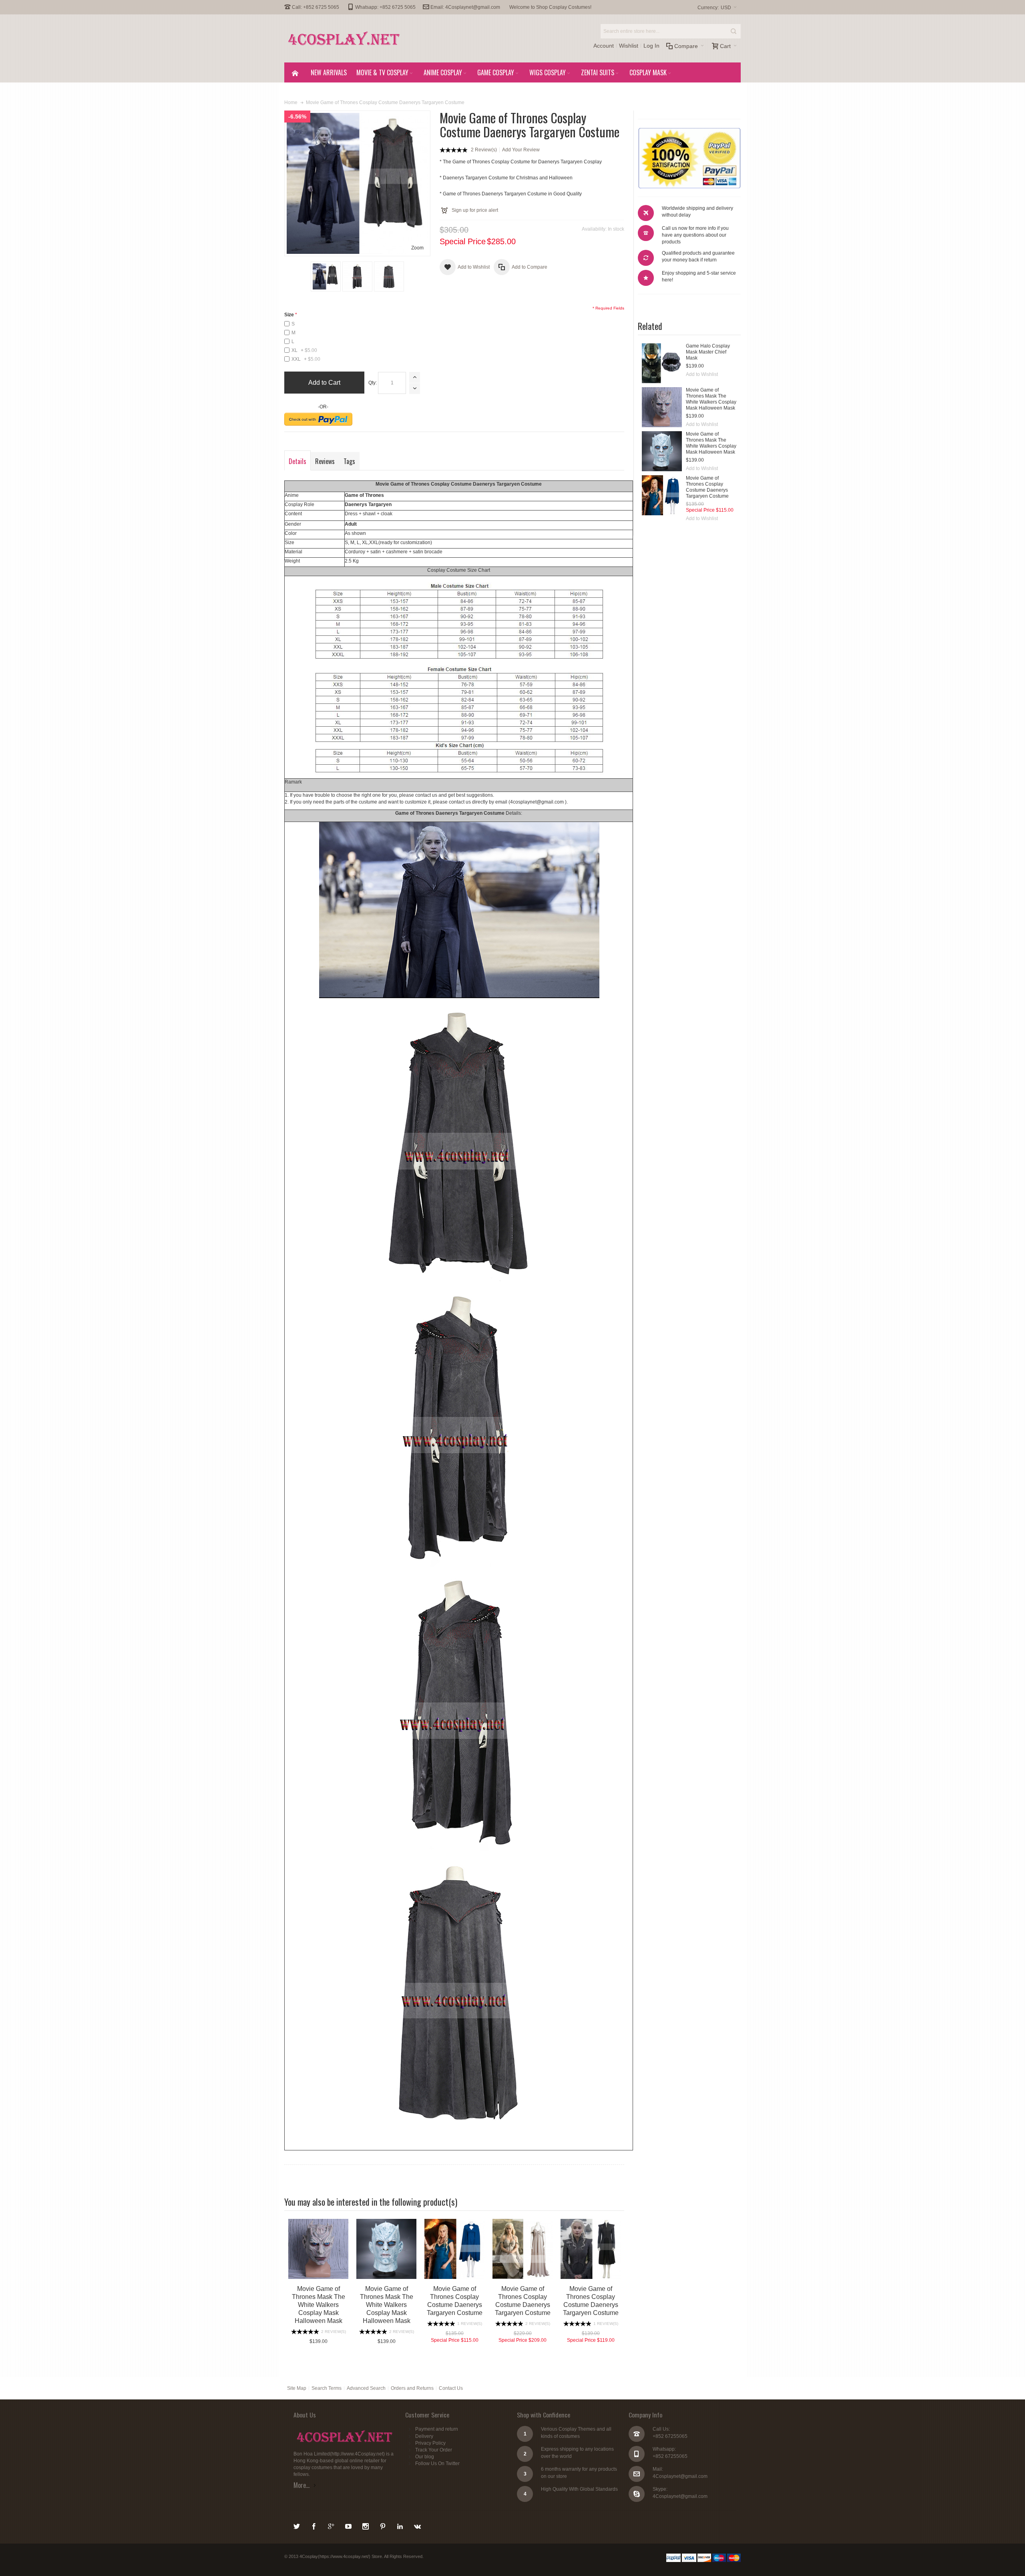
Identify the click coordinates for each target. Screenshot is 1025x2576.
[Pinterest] (383, 2525)
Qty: (373, 383)
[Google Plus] (332, 2525)
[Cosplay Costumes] (344, 38)
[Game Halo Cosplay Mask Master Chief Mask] (662, 363)
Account (604, 46)
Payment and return (437, 2429)
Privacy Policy (430, 2443)
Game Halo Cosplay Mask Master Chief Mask (708, 352)
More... (301, 2485)
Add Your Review (521, 150)
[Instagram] (366, 2525)
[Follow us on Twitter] (297, 2525)
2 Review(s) (484, 150)
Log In (651, 46)
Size (289, 315)
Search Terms (327, 2388)
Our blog (425, 2457)
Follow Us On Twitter (437, 2463)
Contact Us (451, 2388)
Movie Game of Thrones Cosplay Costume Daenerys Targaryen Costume (707, 487)
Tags (349, 461)
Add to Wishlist (702, 374)
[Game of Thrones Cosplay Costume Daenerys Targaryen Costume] (326, 276)
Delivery (424, 2436)
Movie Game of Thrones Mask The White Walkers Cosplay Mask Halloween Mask (711, 399)
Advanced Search (366, 2388)
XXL (306, 359)
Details (297, 461)
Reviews (325, 461)
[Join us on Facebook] (315, 2525)
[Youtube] (349, 2525)
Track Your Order (434, 2450)
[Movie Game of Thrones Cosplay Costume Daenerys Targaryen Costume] (662, 495)
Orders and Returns (412, 2388)
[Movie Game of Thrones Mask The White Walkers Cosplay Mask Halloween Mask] (662, 407)
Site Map (297, 2388)
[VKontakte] (417, 2525)
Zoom (417, 248)
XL (304, 350)
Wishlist (629, 46)
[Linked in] (401, 2525)
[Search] (734, 31)
